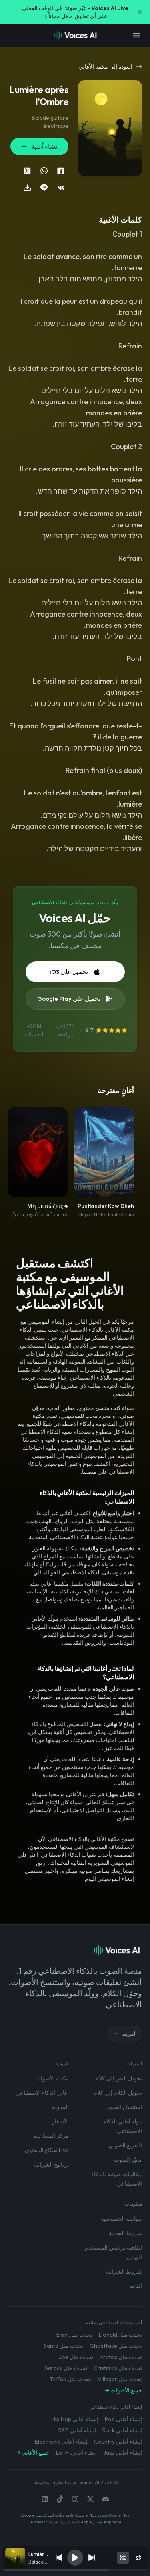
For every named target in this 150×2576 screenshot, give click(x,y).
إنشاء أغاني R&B (77, 2430)
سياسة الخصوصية (121, 2219)
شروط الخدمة (125, 2233)
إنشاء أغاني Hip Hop (75, 2419)
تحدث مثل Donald (120, 2335)
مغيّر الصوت (128, 2160)
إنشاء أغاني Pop (123, 2419)
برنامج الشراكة (51, 2165)
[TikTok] (60, 2499)
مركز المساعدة (51, 2136)
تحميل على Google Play (69, 999)
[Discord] (106, 2499)
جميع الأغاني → (33, 2453)
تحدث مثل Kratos (121, 2357)
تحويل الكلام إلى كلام (118, 2093)
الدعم (136, 2286)
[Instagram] (75, 2499)
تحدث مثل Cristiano (118, 2368)
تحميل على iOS (69, 972)
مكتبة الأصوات (52, 2078)
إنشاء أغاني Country (118, 2442)
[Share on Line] (44, 188)
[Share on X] (27, 171)
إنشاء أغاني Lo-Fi (76, 2453)
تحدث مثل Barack (66, 2368)
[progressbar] (75, 2570)
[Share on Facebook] (61, 171)
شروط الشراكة (124, 2272)
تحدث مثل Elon (74, 2335)
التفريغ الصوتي (125, 2145)
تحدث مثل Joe (76, 2357)
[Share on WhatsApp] (44, 171)
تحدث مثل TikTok (70, 2379)
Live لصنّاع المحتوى (47, 2150)
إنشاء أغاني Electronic (61, 2442)
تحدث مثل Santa (63, 2346)
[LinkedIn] (45, 2499)
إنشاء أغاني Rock (122, 2430)
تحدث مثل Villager (120, 2379)
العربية (129, 2034)
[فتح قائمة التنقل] (136, 35)
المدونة (60, 2107)
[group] (75, 2570)
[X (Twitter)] (90, 2499)
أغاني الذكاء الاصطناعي (42, 2093)
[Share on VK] (61, 188)
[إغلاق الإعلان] (140, 12)
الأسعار (60, 2121)
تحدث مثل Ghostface (116, 2346)
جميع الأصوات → (124, 2390)
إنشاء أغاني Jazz (123, 2453)
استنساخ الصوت (124, 2107)
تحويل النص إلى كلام (119, 2078)
